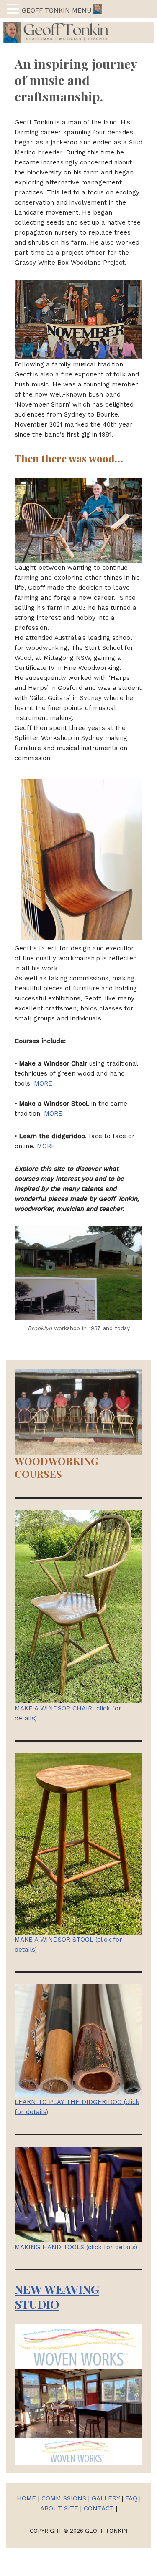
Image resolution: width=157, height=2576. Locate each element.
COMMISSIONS (64, 2498)
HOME (26, 2498)
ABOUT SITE (59, 2508)
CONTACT (99, 2508)
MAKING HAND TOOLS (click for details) (76, 2247)
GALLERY (106, 2498)
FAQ (131, 2498)
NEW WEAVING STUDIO (57, 2297)
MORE (43, 1083)
